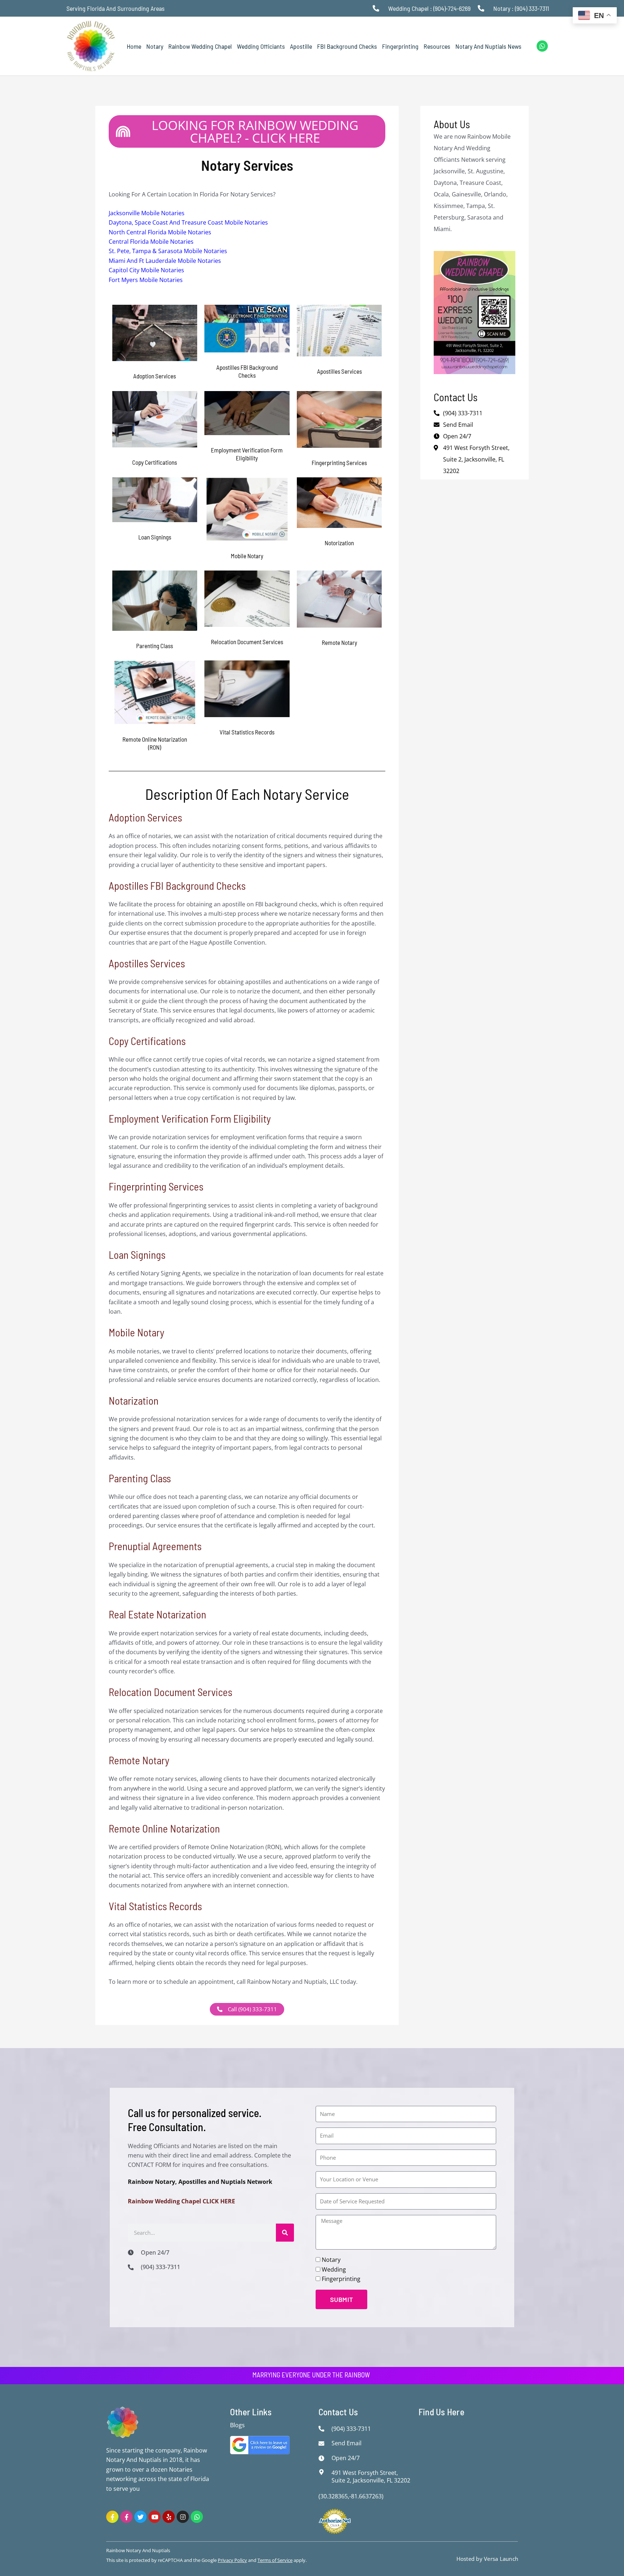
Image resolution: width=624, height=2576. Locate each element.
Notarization (134, 1400)
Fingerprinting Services (156, 1186)
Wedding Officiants (261, 46)
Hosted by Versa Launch (487, 2559)
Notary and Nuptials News (488, 46)
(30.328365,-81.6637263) (351, 2496)
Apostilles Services (147, 963)
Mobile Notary (136, 1332)
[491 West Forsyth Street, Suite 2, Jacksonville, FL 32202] (323, 2472)
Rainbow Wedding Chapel (200, 46)
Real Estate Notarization (157, 1614)
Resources (437, 46)
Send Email (458, 425)
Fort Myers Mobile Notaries (146, 280)
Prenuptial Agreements (155, 1546)
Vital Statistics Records (155, 1906)
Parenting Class (140, 1478)
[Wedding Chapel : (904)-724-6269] (378, 8)
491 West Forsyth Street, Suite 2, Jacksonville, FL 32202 (476, 459)
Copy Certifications (147, 1041)
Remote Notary (139, 1760)
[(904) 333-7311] (133, 2267)
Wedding (334, 2269)
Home (134, 46)
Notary (155, 46)
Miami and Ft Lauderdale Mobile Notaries (165, 261)
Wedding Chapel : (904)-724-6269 (429, 8)
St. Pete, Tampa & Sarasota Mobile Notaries (168, 251)
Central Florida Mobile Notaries (151, 242)
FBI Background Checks (347, 46)
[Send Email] (323, 2443)
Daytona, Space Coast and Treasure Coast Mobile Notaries (188, 222)
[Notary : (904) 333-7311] (483, 8)
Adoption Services (145, 817)
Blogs (237, 2425)
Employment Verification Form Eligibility (190, 1118)
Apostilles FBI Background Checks (177, 886)
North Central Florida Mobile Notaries (160, 232)
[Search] (285, 2233)
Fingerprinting (400, 46)
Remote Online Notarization (164, 1828)
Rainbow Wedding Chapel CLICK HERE (181, 2201)
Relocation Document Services (170, 1692)
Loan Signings (137, 1255)
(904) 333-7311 (463, 413)
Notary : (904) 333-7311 (521, 8)
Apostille (301, 46)
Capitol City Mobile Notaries (146, 270)
